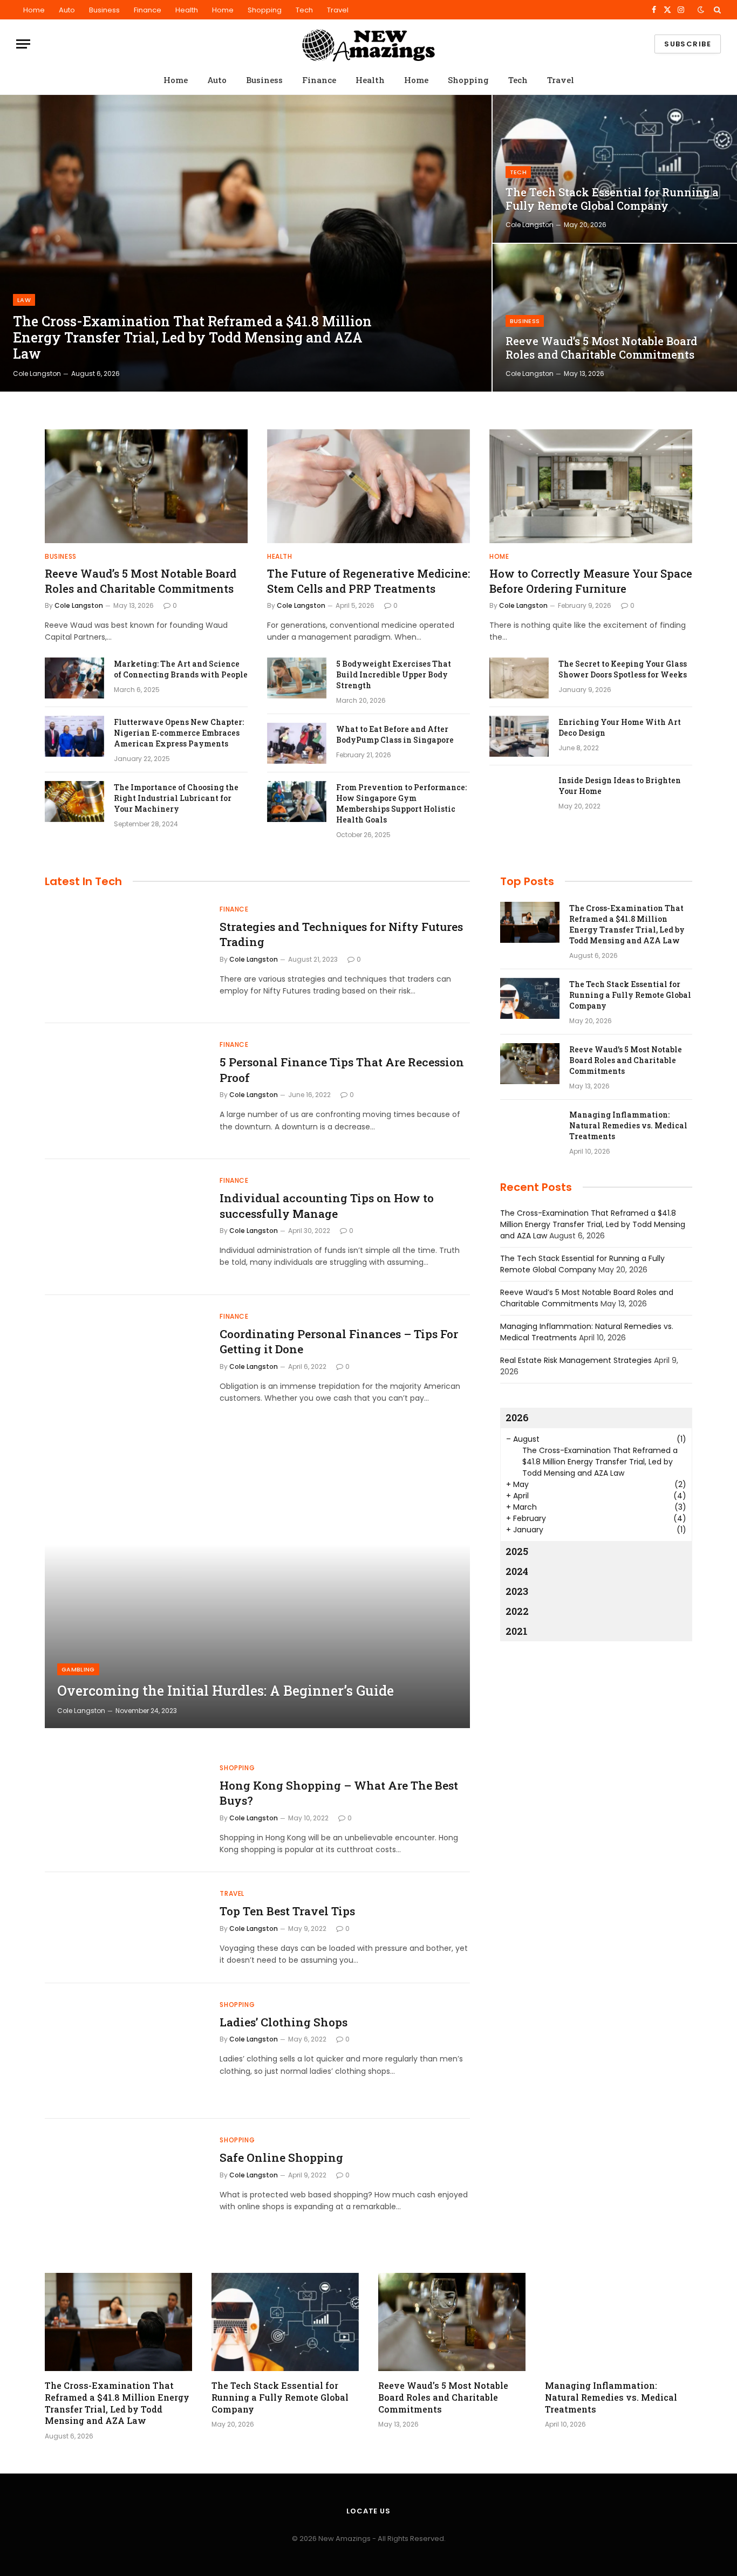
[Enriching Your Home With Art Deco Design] (519, 736)
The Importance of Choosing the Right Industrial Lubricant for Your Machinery (176, 798)
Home (34, 10)
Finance (148, 10)
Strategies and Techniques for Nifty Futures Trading (341, 934)
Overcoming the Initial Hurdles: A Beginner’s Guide (226, 1691)
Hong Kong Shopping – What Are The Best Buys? (339, 1793)
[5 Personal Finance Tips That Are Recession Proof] (125, 1091)
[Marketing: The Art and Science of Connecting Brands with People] (74, 678)
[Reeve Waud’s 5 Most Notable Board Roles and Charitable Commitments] (615, 318)
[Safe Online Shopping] (125, 2187)
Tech (304, 10)
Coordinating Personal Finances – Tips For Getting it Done (339, 1342)
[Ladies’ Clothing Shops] (125, 2051)
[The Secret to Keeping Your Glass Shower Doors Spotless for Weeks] (519, 678)
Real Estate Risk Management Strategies (576, 1360)
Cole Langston (37, 374)
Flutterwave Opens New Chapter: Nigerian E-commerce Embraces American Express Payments (179, 733)
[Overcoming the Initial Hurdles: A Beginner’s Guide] (257, 1586)
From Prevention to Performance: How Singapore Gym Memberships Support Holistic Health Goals (401, 803)
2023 (517, 1591)
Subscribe (688, 44)
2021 (517, 1631)
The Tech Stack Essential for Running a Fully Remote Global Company (612, 199)
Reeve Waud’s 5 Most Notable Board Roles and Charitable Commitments (601, 348)
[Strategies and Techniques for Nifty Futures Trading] (125, 956)
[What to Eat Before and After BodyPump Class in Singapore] (297, 743)
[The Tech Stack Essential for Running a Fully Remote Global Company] (615, 169)
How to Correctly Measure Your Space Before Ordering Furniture (591, 581)
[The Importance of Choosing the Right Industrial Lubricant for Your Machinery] (74, 801)
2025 (517, 1551)
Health (187, 10)
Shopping (265, 10)
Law (24, 300)
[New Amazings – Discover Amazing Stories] (368, 44)
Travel (338, 10)
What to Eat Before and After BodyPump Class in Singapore (395, 734)
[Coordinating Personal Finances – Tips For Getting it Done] (125, 1363)
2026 (517, 1417)
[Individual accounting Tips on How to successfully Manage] (125, 1227)
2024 (517, 1571)
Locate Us (368, 2511)
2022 (517, 1611)
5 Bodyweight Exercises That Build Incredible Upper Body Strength (394, 674)
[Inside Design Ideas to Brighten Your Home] (519, 794)
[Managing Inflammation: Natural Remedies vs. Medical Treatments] (530, 1129)
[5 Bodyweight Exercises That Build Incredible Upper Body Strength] (297, 678)
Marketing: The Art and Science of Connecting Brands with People (181, 669)
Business (104, 10)
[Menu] (23, 44)
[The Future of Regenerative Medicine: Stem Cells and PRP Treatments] (368, 486)
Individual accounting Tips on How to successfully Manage (327, 1206)
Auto (67, 10)
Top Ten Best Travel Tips (287, 1911)
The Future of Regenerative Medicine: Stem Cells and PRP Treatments (368, 581)
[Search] (716, 10)
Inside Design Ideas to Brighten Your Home (620, 786)
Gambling (78, 1669)
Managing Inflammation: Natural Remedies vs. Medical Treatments (628, 1125)
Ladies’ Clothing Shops (284, 2022)
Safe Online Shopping (281, 2157)
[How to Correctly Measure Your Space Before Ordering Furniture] (591, 486)
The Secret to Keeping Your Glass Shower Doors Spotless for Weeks (623, 669)
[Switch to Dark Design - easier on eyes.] (701, 10)
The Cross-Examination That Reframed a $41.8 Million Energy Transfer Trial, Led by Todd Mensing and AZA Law (192, 338)
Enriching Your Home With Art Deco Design (620, 727)
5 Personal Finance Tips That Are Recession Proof (342, 1070)
